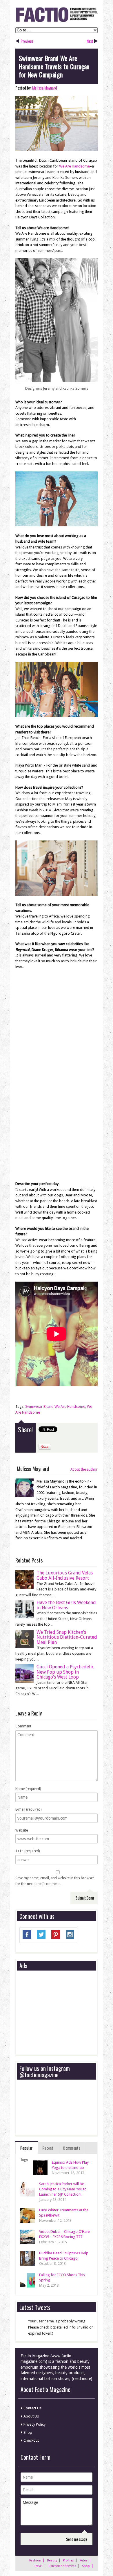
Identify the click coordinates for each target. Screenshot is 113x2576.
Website (22, 1830)
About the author (84, 1469)
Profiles (68, 2560)
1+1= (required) (28, 1851)
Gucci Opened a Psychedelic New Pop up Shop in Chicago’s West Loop (65, 1672)
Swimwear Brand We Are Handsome (55, 1407)
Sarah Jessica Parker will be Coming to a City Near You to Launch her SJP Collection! (63, 2189)
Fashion (35, 2560)
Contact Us (32, 2408)
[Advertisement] (63, 2013)
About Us (31, 2416)
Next (90, 41)
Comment (23, 1726)
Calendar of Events (62, 2566)
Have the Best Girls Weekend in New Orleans (66, 1605)
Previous (27, 41)
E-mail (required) (28, 1809)
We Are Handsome (74, 166)
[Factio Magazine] (57, 21)
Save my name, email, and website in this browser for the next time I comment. (55, 1881)
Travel (38, 2566)
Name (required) (28, 1789)
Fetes (84, 2560)
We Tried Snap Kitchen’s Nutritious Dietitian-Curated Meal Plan (67, 1637)
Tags (24, 2159)
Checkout (31, 2440)
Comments (72, 2148)
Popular (27, 2148)
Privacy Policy (34, 2424)
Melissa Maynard (45, 88)
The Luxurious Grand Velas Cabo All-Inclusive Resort (65, 1575)
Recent (48, 2148)
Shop (28, 2432)
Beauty (52, 2560)
